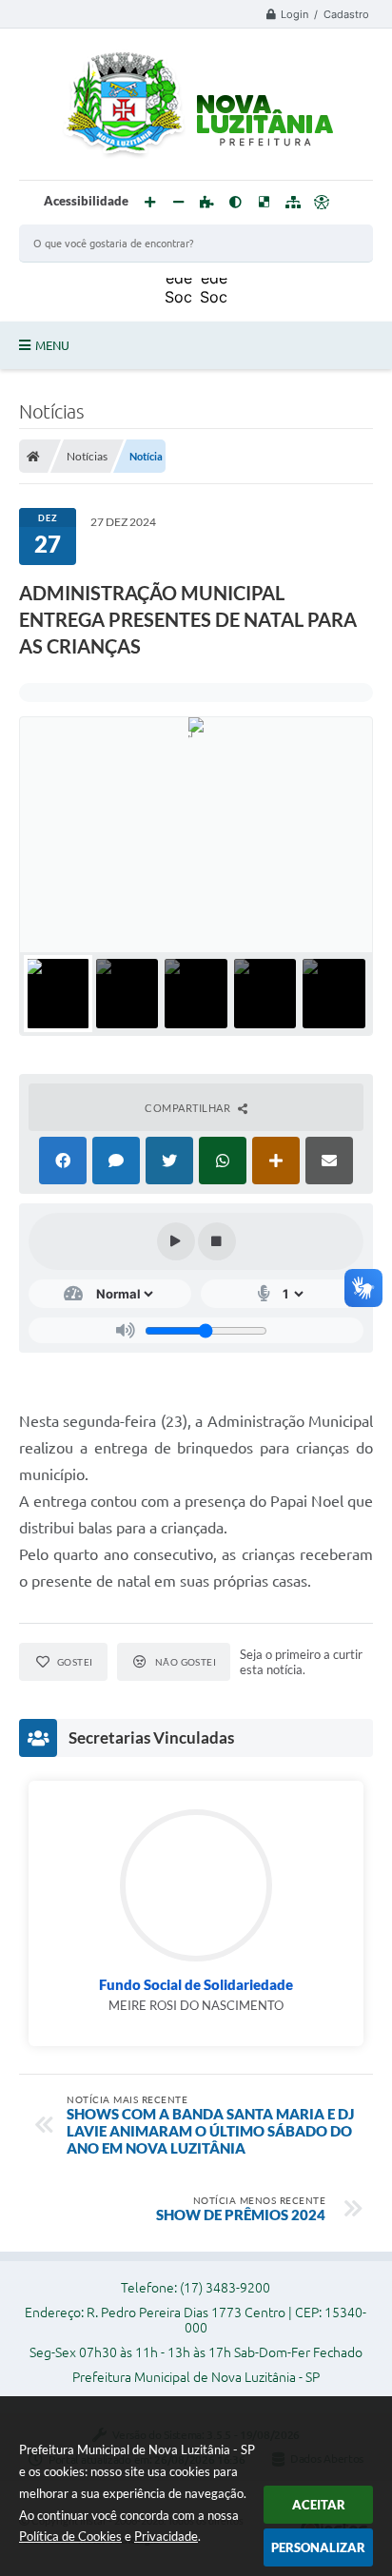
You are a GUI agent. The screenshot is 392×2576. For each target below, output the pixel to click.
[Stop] (217, 1241)
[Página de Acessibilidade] (322, 203)
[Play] (176, 1241)
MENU (52, 345)
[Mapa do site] (293, 203)
